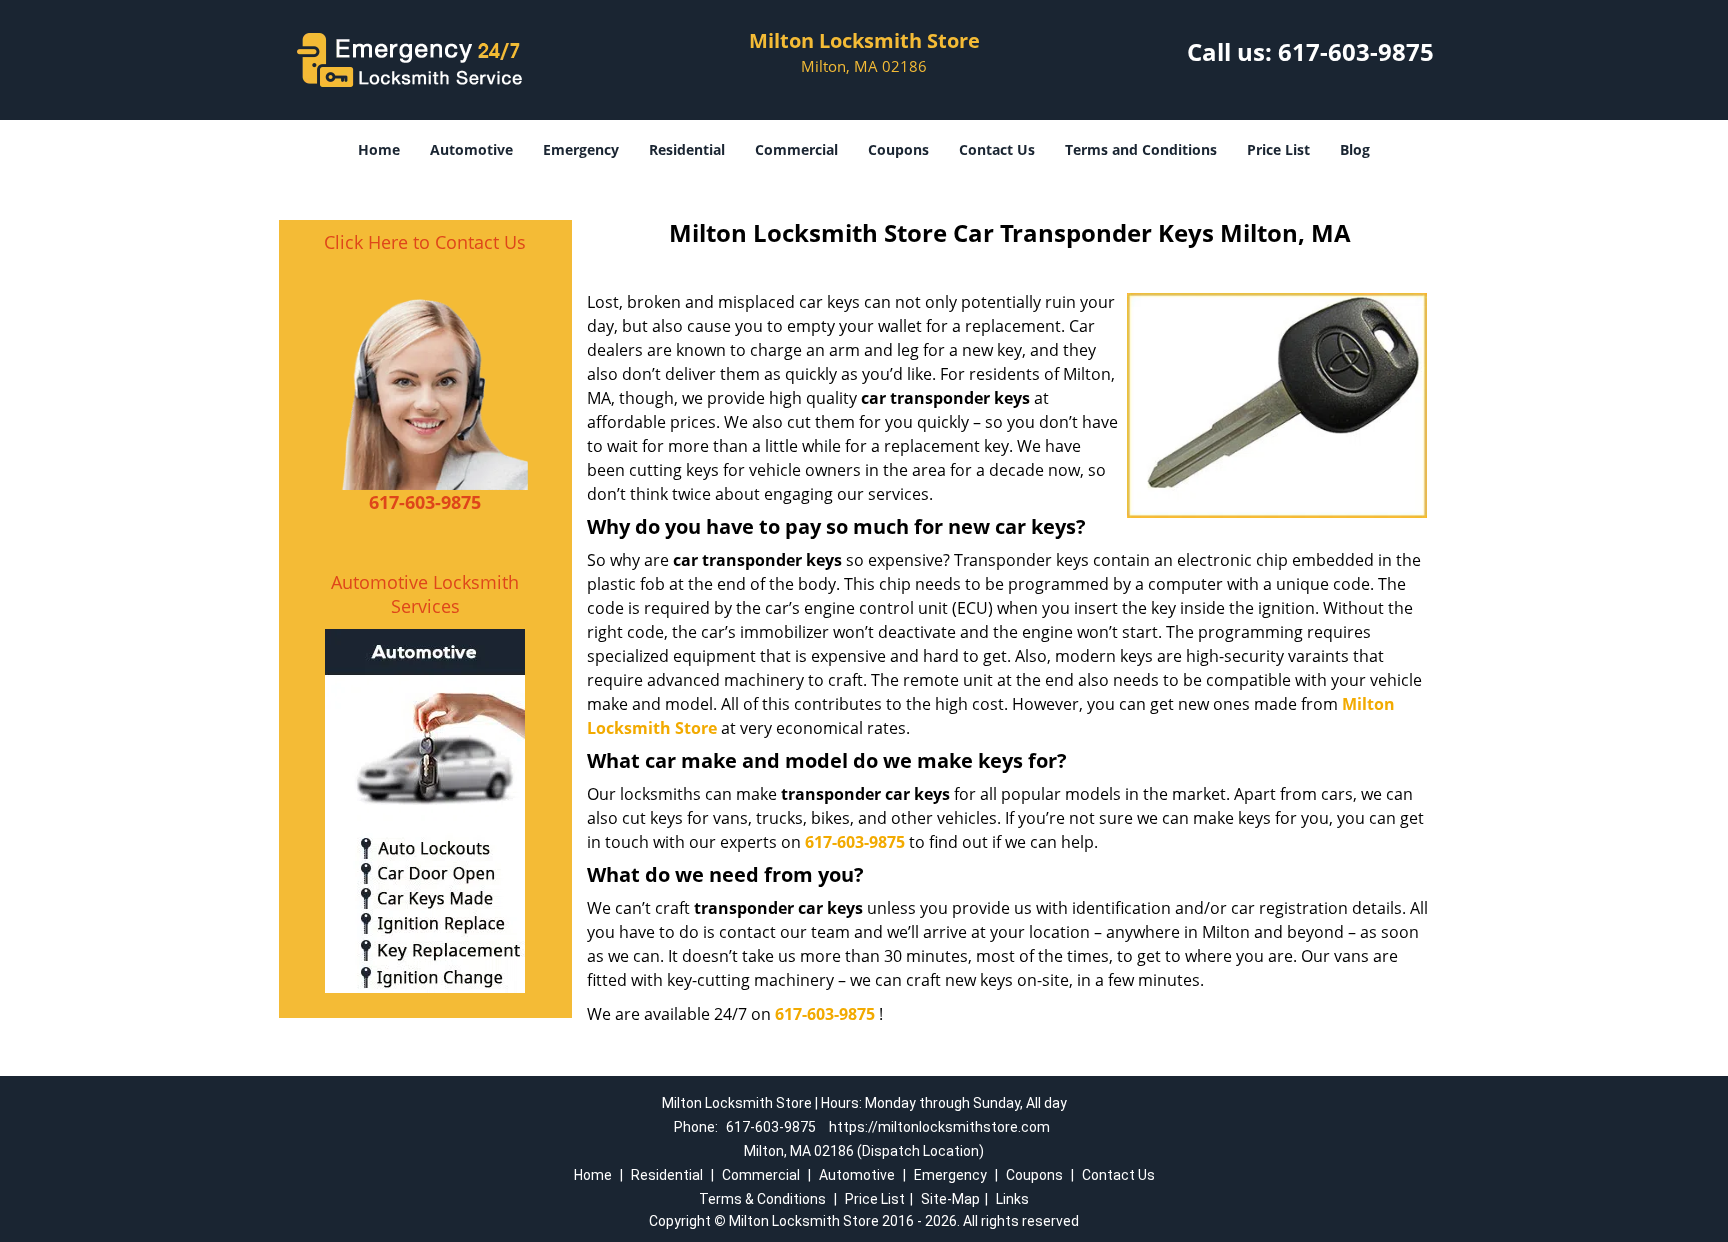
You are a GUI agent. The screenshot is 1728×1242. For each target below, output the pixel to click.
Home (379, 149)
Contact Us (997, 149)
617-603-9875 (1356, 51)
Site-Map (950, 1199)
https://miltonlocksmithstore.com (939, 1127)
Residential (687, 149)
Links (1012, 1199)
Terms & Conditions (762, 1199)
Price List (1278, 149)
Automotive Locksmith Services (425, 594)
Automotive (471, 149)
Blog (1355, 149)
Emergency (581, 149)
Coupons (898, 149)
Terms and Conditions (1141, 149)
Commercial (796, 149)
